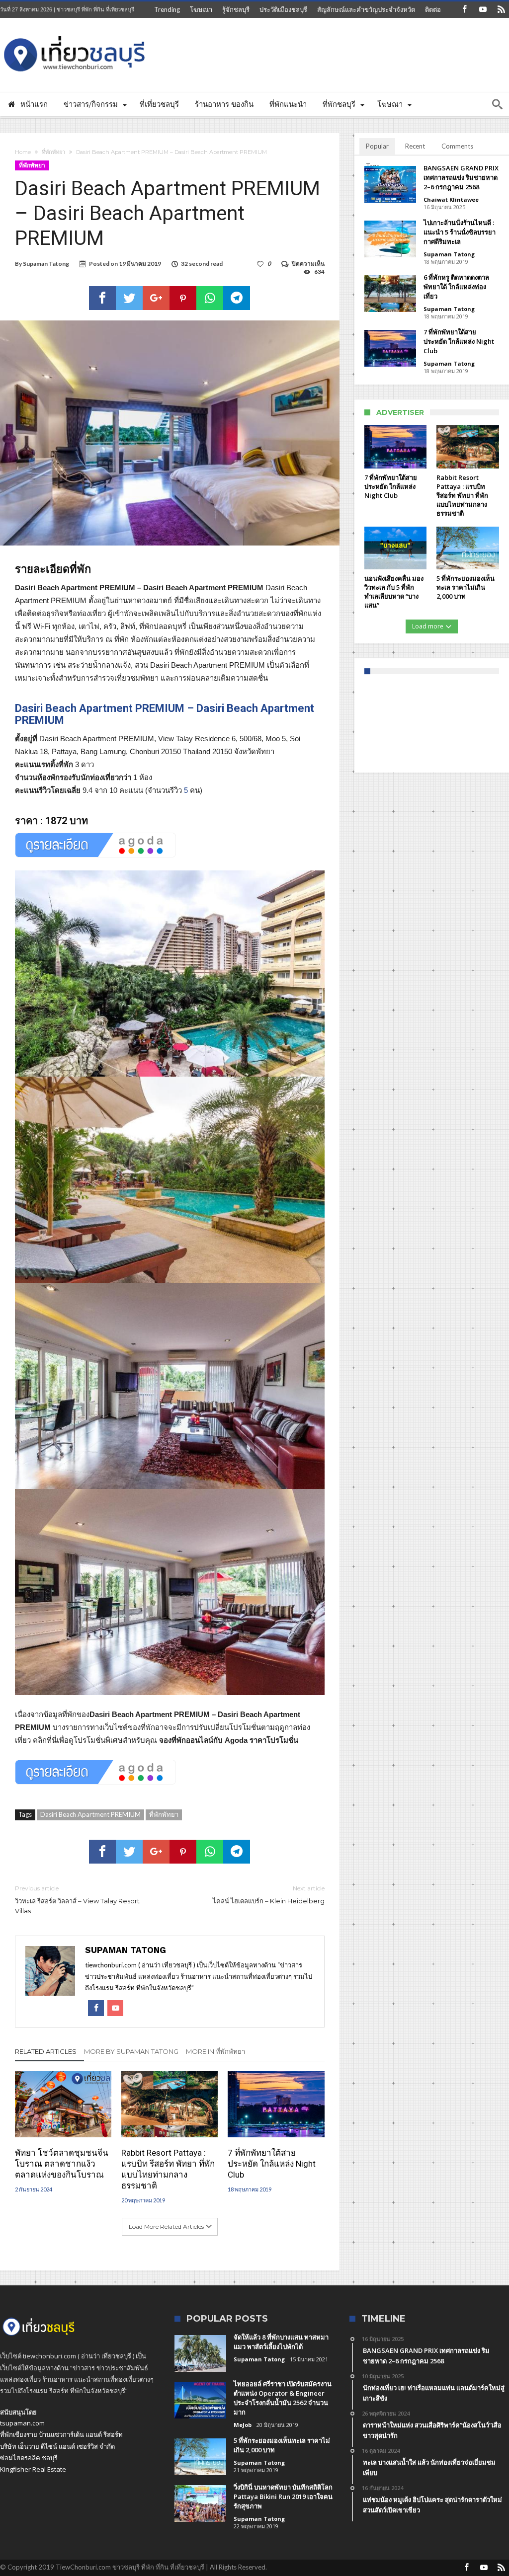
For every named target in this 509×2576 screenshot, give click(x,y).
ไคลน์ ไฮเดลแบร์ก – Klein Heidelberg (268, 1895)
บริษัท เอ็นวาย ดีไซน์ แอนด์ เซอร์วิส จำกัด (57, 2446)
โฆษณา (201, 9)
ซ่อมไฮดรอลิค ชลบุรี (29, 2458)
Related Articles (46, 2051)
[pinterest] (183, 298)
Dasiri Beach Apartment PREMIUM (90, 1814)
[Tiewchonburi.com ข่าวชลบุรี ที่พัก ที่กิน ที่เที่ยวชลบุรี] (75, 33)
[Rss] (501, 10)
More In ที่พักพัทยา (215, 2051)
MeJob (243, 2425)
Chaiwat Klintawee (451, 199)
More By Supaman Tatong (131, 2051)
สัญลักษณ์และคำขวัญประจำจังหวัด (366, 9)
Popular (377, 146)
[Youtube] (483, 10)
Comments (457, 146)
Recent (415, 146)
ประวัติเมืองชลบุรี (283, 9)
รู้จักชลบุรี (236, 9)
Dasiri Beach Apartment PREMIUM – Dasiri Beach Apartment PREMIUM (165, 714)
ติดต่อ (433, 9)
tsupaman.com (22, 2423)
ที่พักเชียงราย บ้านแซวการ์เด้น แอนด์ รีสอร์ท (61, 2434)
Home (23, 152)
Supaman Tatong (46, 264)
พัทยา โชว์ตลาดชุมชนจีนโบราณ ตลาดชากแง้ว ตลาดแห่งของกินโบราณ (62, 2164)
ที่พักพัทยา (53, 152)
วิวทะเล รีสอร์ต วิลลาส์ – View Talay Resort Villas (77, 1900)
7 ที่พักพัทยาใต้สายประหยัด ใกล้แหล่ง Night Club (272, 2164)
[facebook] (102, 298)
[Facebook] (464, 10)
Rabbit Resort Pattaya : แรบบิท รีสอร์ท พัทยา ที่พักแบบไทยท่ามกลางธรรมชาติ (168, 2169)
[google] (156, 298)
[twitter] (129, 298)
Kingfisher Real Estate (33, 2469)
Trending (167, 9)
